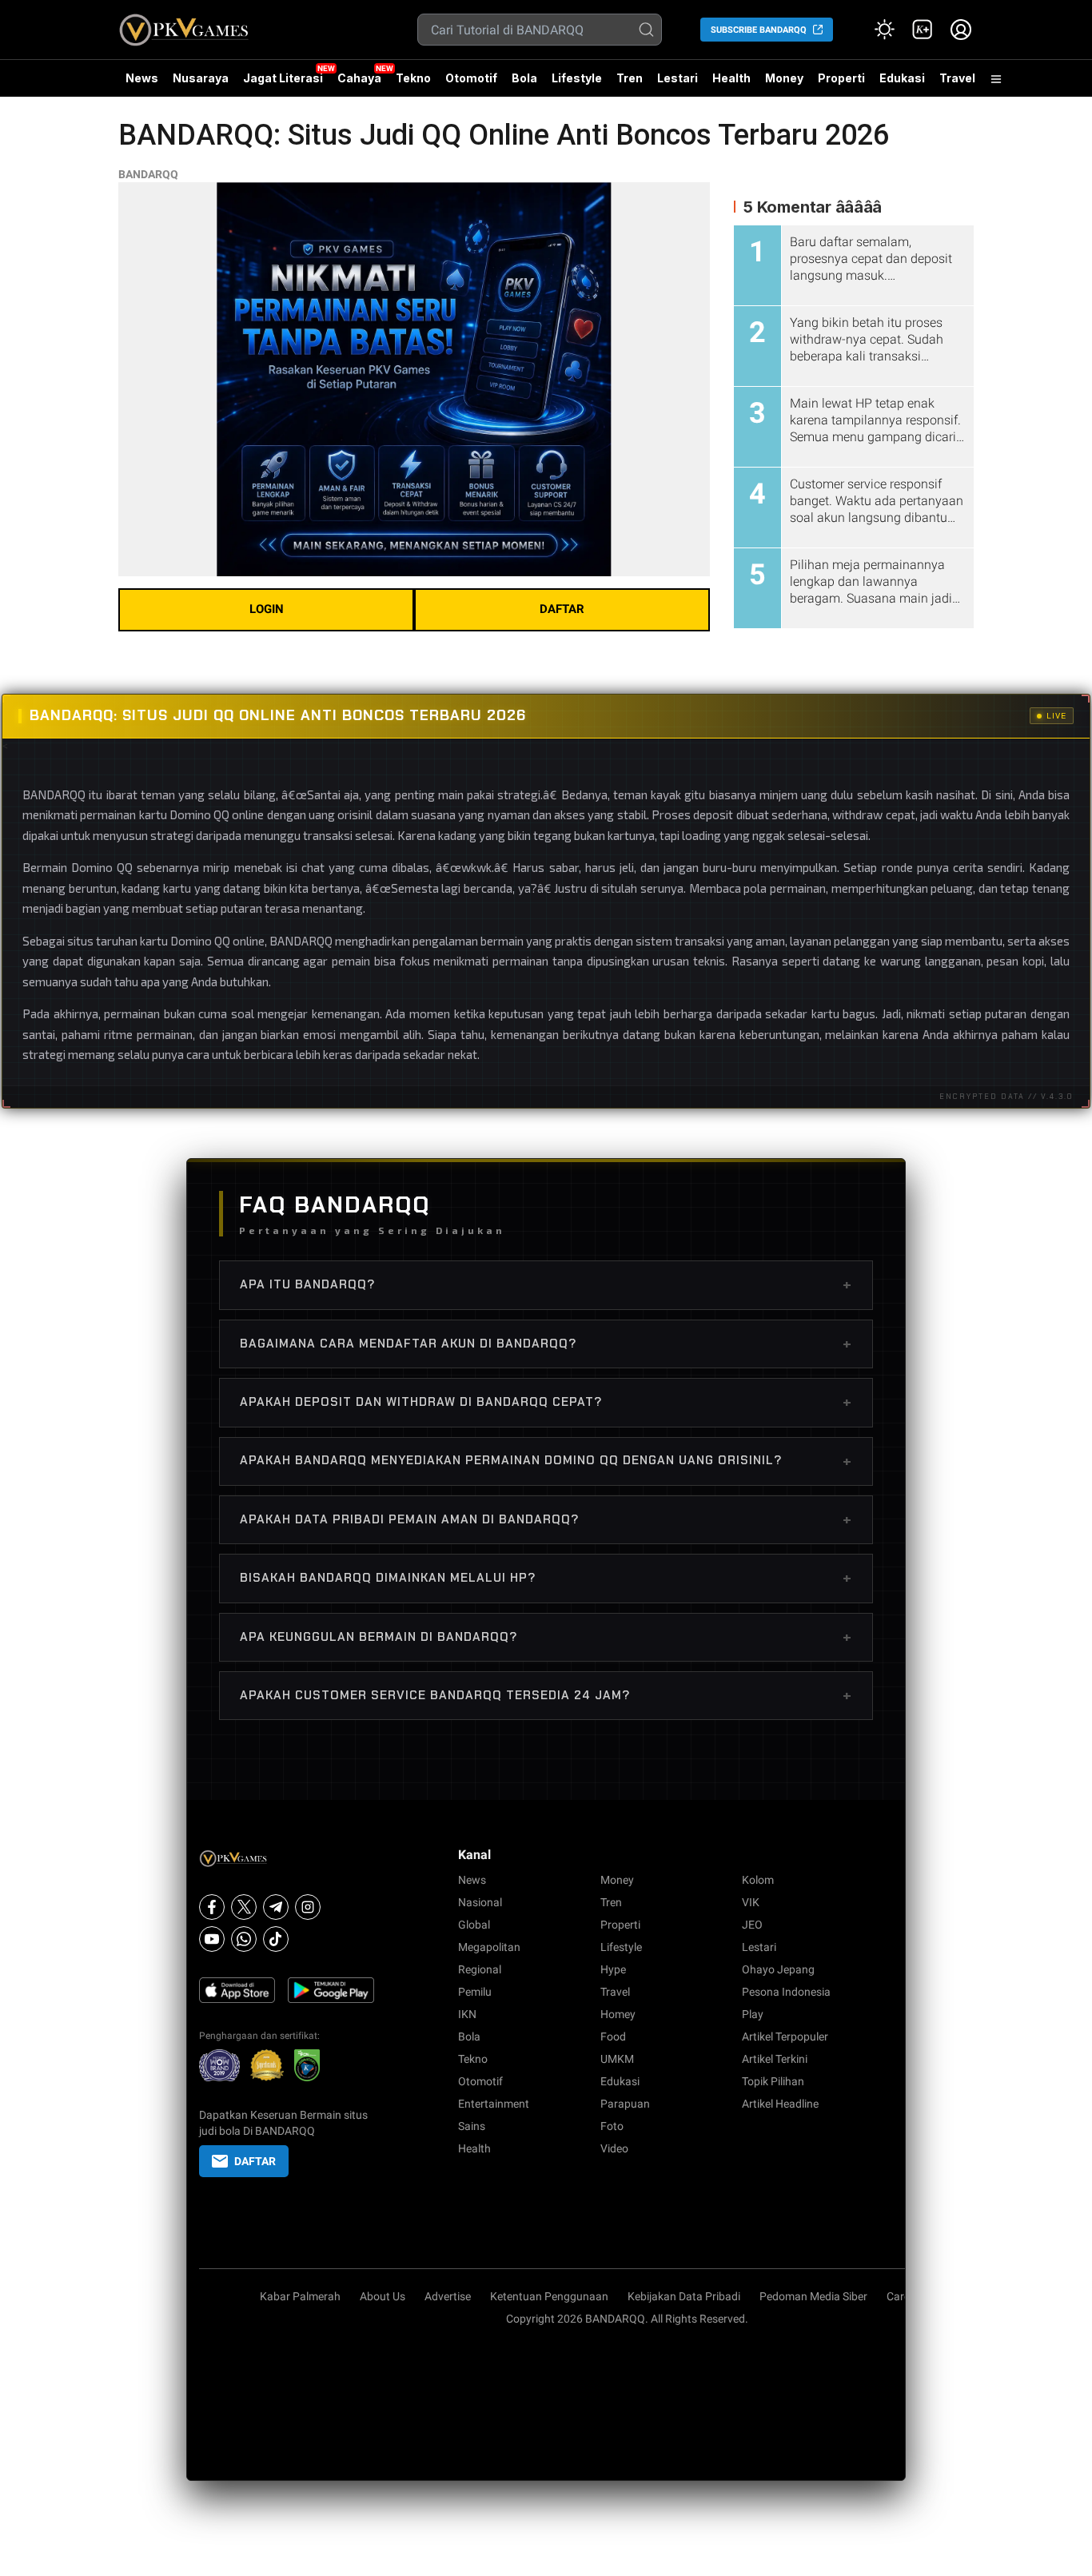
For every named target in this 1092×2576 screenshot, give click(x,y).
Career (903, 2296)
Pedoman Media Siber (813, 2296)
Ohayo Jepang (778, 1969)
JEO (752, 1925)
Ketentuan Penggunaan (549, 2296)
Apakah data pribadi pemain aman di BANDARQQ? (546, 1519)
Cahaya (359, 78)
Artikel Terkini (775, 2059)
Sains (472, 2126)
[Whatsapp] (244, 1939)
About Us (383, 2296)
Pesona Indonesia (786, 1992)
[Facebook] (212, 1907)
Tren (630, 78)
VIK (751, 1902)
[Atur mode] (884, 30)
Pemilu (475, 1992)
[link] (923, 30)
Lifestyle (577, 78)
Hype (613, 1969)
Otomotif (471, 78)
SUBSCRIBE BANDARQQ (759, 30)
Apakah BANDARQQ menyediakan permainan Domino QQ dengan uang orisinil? (546, 1461)
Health (731, 78)
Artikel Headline (780, 2104)
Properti (841, 78)
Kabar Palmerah (300, 2296)
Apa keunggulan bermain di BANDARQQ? (546, 1637)
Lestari (678, 84)
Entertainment (494, 2104)
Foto (612, 2126)
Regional (480, 1969)
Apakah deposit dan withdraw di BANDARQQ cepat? (546, 1402)
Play (753, 2014)
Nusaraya (201, 78)
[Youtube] (212, 1939)
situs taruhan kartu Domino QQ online (166, 941)
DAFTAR (562, 609)
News (142, 78)
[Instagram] (308, 1907)
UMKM (617, 2059)
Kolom (758, 1880)
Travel (957, 78)
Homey (618, 2014)
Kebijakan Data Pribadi (684, 2296)
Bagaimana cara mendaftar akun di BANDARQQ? (546, 1344)
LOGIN (267, 609)
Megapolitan (489, 1947)
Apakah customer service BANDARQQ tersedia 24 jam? (546, 1695)
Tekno (413, 78)
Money (784, 78)
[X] (244, 1907)
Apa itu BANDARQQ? (546, 1284)
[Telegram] (276, 1907)
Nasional (480, 1902)
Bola (524, 78)
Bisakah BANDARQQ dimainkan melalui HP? (546, 1578)
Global (474, 1925)
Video (614, 2148)
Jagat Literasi (283, 78)
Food (613, 2037)
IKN (467, 2014)
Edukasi (902, 78)
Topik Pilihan (773, 2081)
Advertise (448, 2296)
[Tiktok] (276, 1939)
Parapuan (625, 2104)
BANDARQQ (148, 174)
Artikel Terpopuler (785, 2037)
